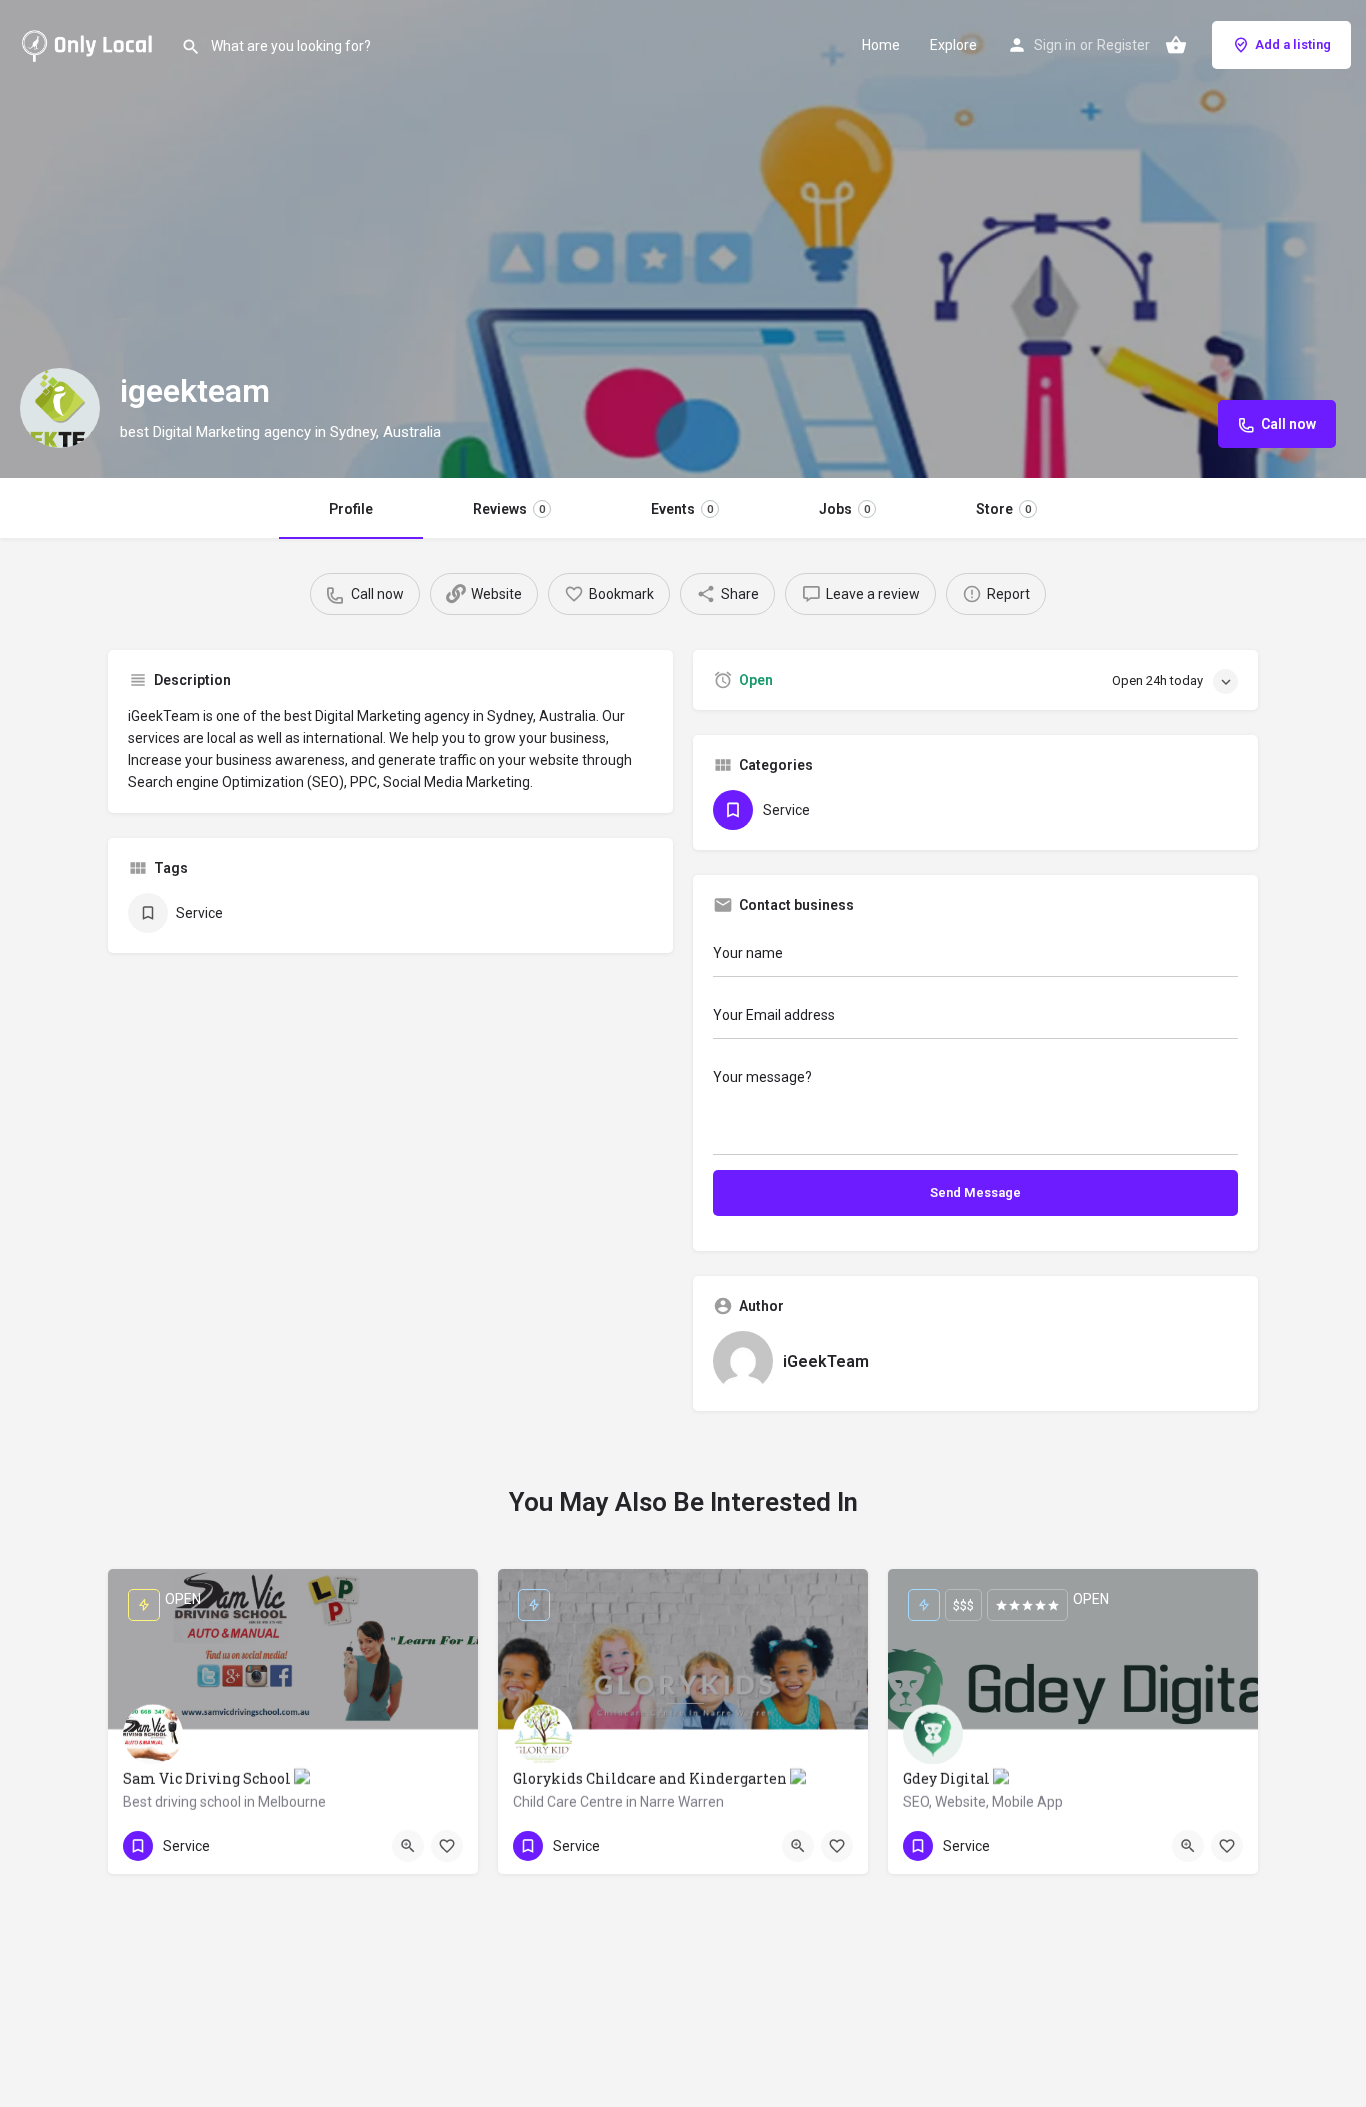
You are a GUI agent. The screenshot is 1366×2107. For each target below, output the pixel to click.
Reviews (509, 509)
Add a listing (1293, 44)
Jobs (844, 509)
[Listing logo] (60, 408)
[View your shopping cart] (1176, 45)
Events (682, 509)
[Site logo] (90, 43)
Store (1003, 509)
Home (881, 45)
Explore (953, 45)
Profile (351, 509)
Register (1123, 45)
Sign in (1055, 45)
